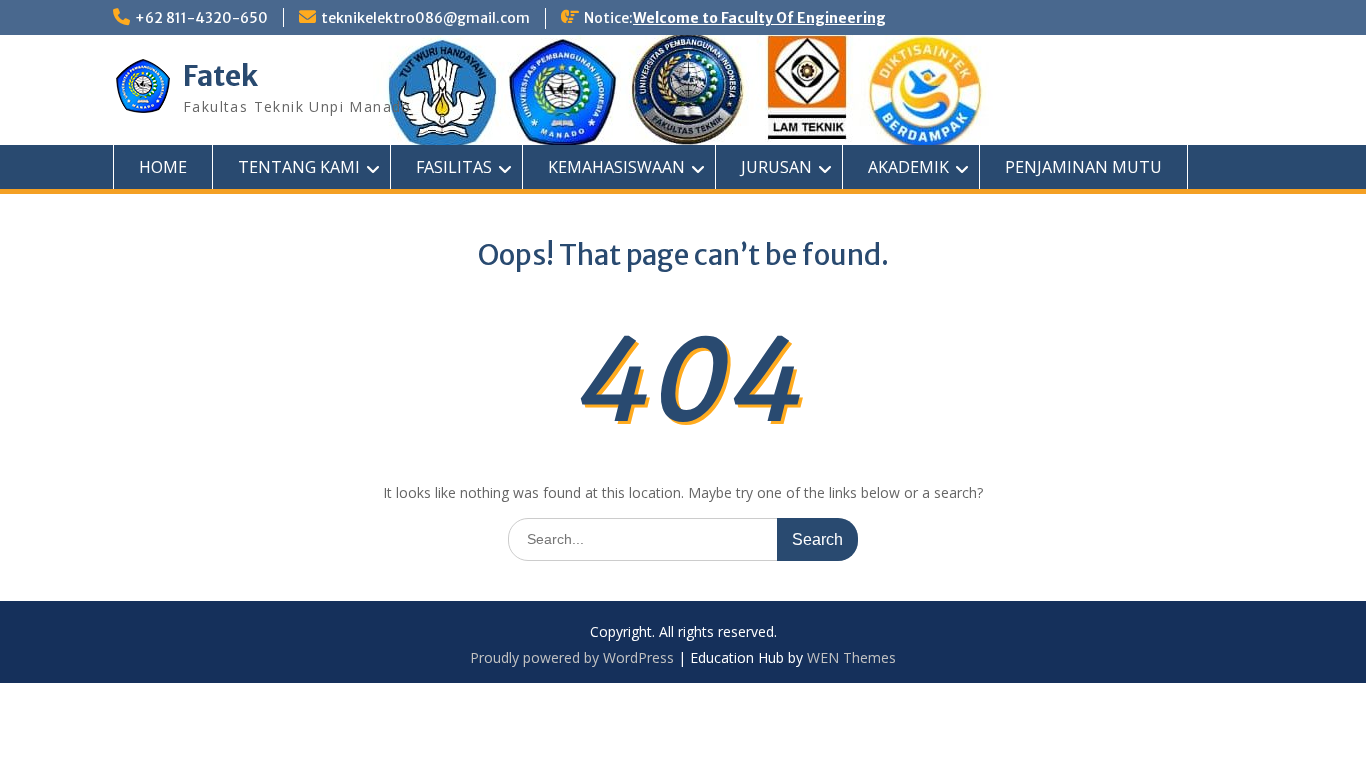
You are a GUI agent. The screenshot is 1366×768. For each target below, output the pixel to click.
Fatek (220, 76)
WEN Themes (851, 657)
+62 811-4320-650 (201, 18)
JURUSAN (776, 167)
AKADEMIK (908, 167)
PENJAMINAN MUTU (1083, 167)
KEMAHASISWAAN (616, 167)
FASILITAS (454, 167)
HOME (163, 167)
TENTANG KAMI (299, 167)
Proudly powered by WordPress (572, 657)
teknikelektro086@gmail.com (425, 18)
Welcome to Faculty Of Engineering (759, 18)
